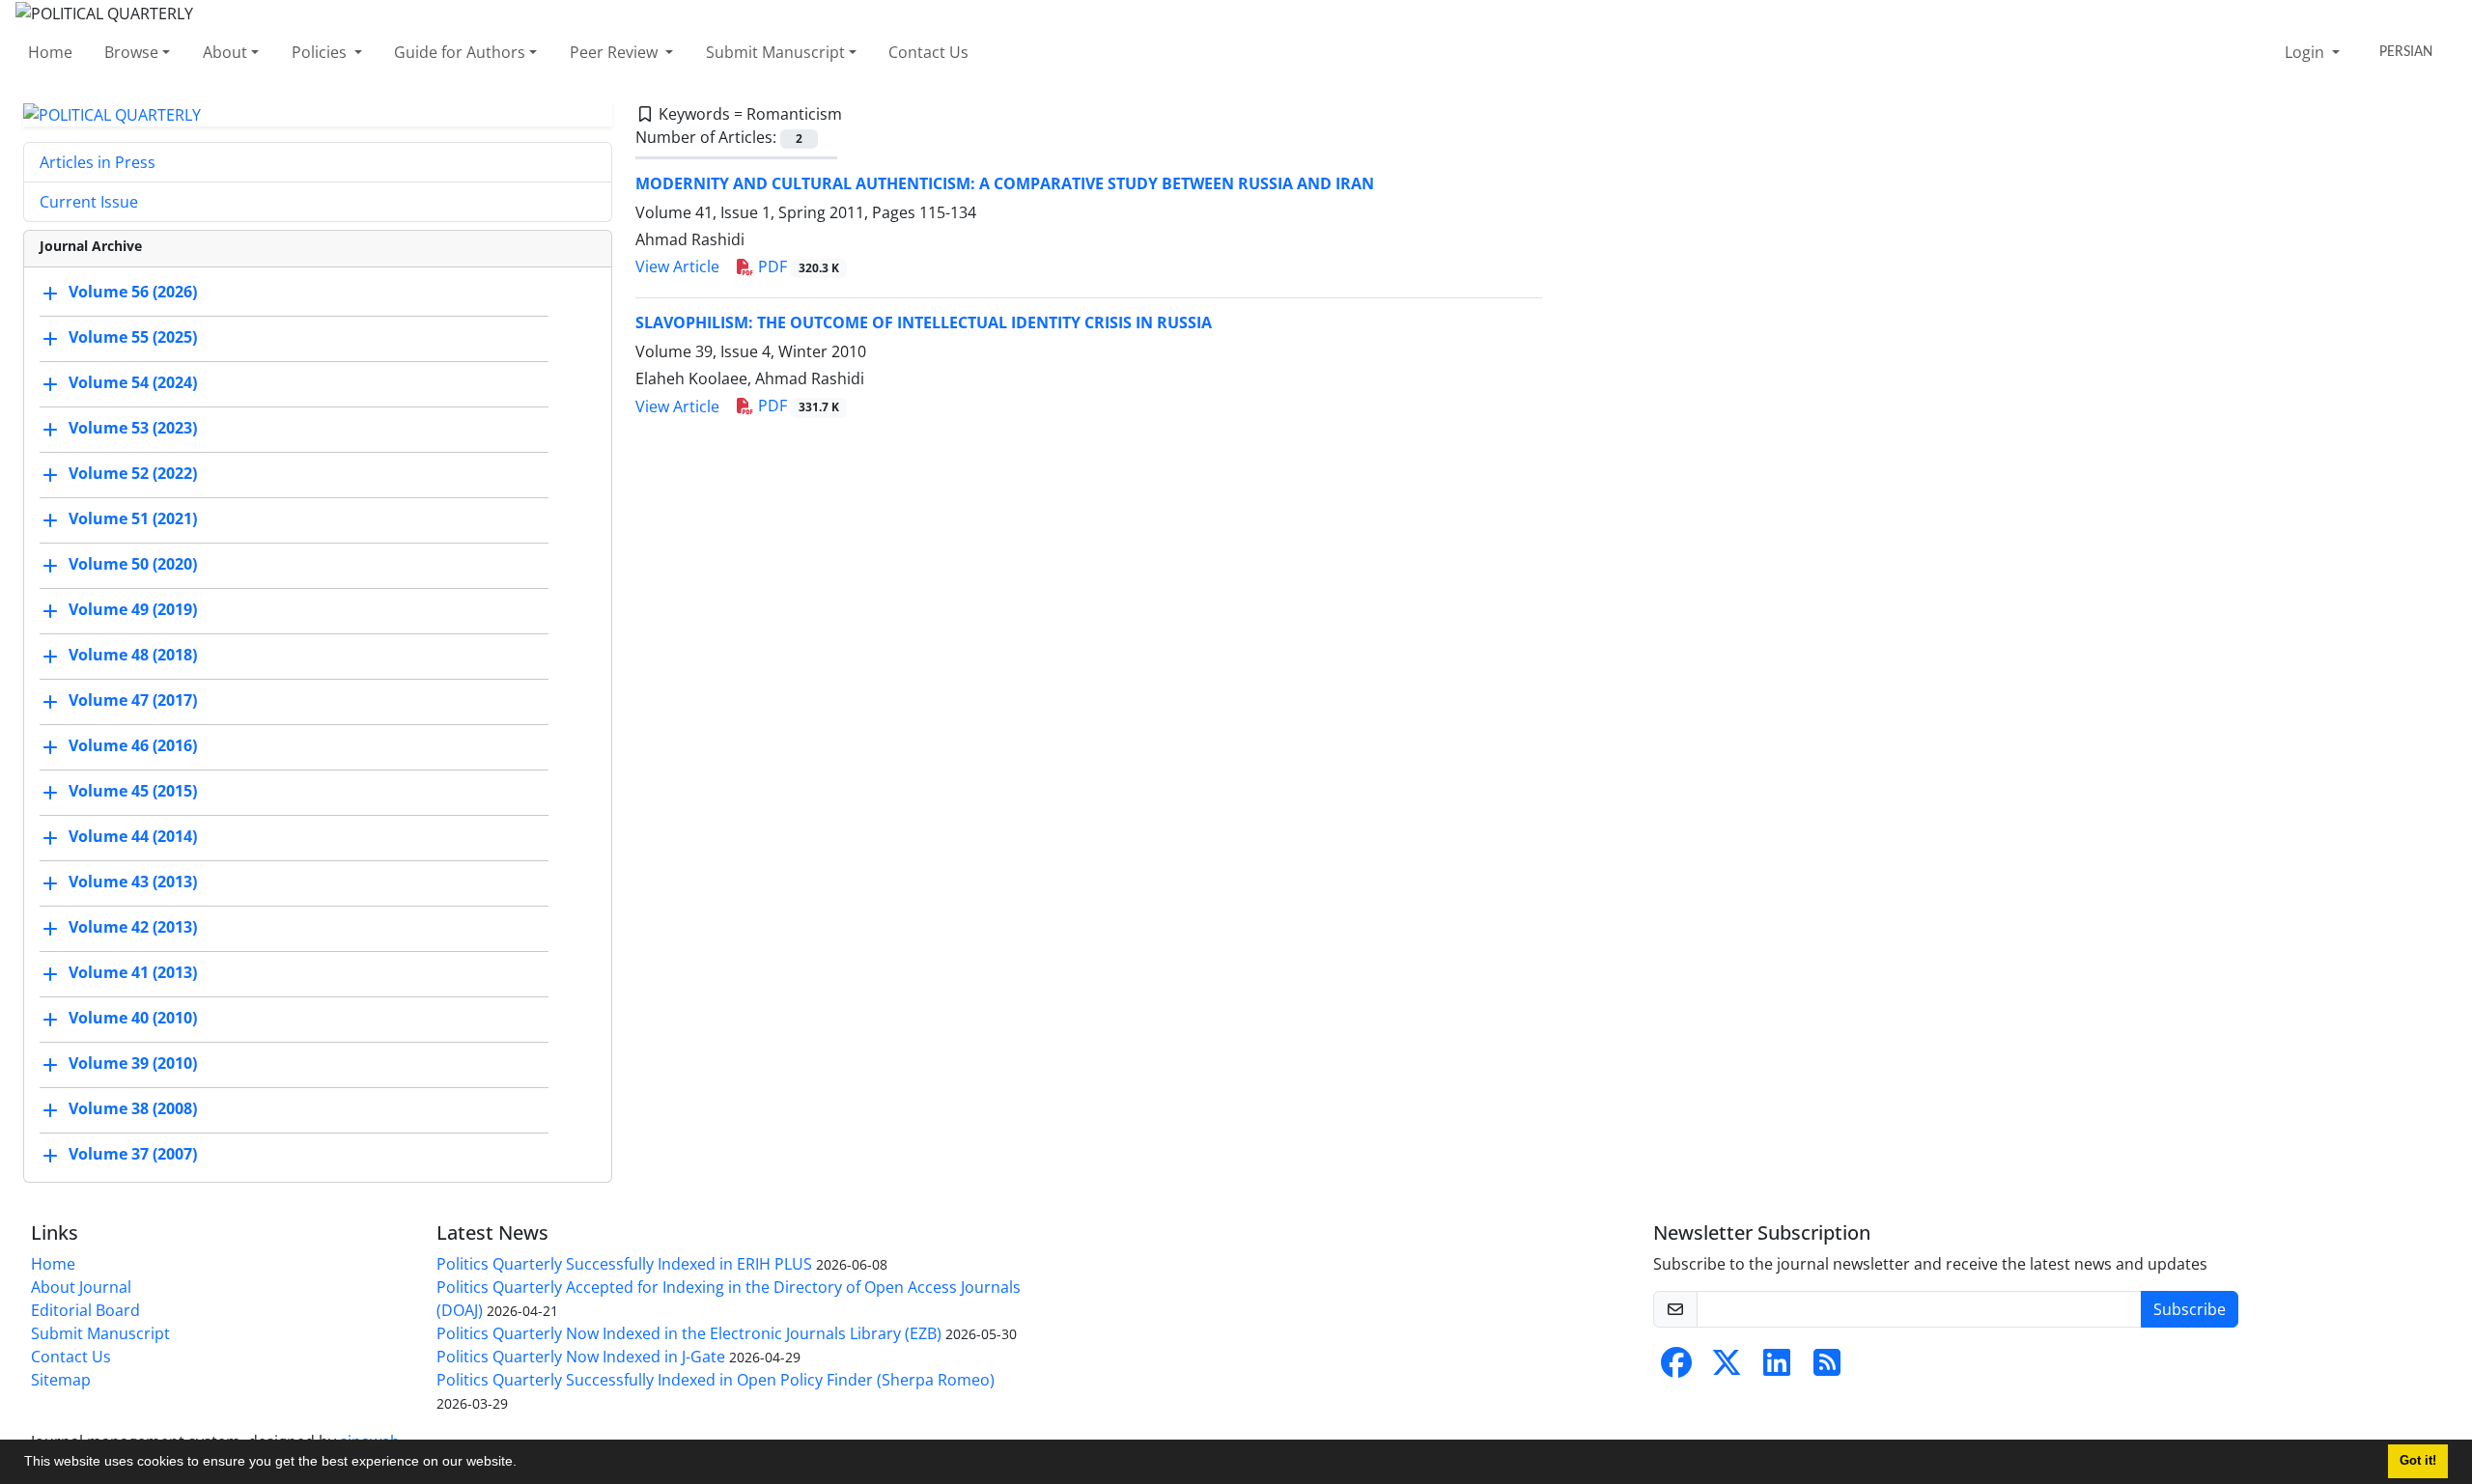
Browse (131, 52)
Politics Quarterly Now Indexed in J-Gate (581, 1357)
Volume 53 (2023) (133, 429)
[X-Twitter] (1727, 1368)
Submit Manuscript (775, 52)
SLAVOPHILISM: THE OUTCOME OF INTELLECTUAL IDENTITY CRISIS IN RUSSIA (924, 322)
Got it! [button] (2418, 1461)
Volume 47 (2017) (133, 701)
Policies (321, 52)
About (225, 52)
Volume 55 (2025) (133, 338)
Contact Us (928, 52)
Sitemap (61, 1380)
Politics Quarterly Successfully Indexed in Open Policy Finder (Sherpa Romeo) (716, 1380)
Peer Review (616, 52)
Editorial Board (85, 1310)
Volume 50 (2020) (133, 565)
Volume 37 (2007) (133, 1155)
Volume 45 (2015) (133, 792)
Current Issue (89, 202)
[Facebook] (1676, 1368)
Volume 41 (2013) (133, 973)
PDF (797, 266)
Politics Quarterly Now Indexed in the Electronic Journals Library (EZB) (689, 1333)
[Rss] (1827, 1368)
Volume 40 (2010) (133, 1019)
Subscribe (2190, 1309)
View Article (677, 266)
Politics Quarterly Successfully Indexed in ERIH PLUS (624, 1264)
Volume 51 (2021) (133, 519)
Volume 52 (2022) (133, 474)
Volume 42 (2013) (133, 928)
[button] (523, 1464)
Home (50, 52)
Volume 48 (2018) (133, 656)
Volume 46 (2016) (133, 746)
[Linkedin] (1777, 1368)
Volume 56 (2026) (133, 293)
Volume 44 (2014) (133, 837)
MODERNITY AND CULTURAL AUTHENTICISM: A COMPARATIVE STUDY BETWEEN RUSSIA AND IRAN (1005, 183)
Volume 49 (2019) (133, 610)
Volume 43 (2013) (133, 882)
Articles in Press (98, 162)
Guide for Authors (460, 52)
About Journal (81, 1287)
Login (2306, 52)
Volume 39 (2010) (133, 1064)
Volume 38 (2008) (133, 1109)
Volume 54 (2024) (133, 383)
